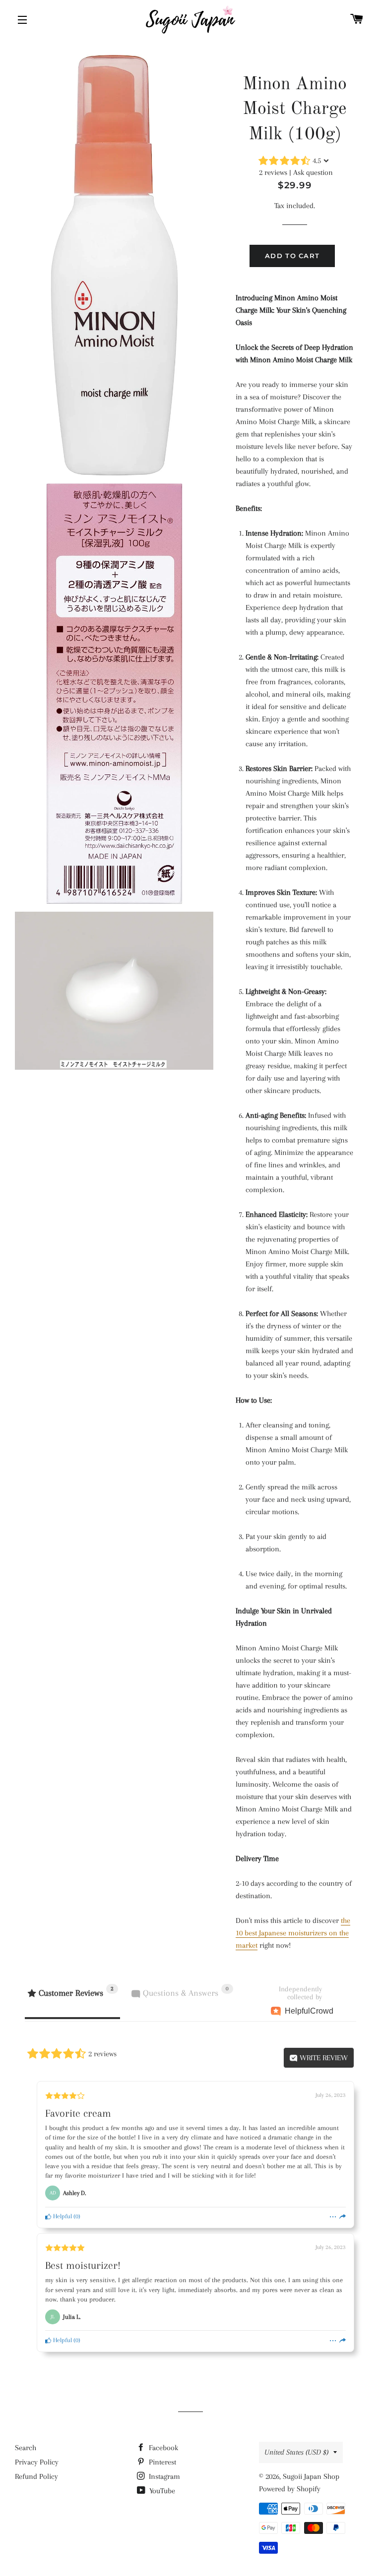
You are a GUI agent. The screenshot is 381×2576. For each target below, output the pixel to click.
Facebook (162, 2448)
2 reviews (273, 172)
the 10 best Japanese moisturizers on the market (293, 1933)
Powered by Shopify (290, 2489)
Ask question (313, 172)
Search (26, 2448)
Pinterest (161, 2462)
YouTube (161, 2491)
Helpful (62, 2216)
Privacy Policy (37, 2462)
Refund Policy (36, 2476)
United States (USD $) (296, 2452)
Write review (323, 2058)
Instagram (163, 2476)
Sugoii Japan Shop (311, 2476)
